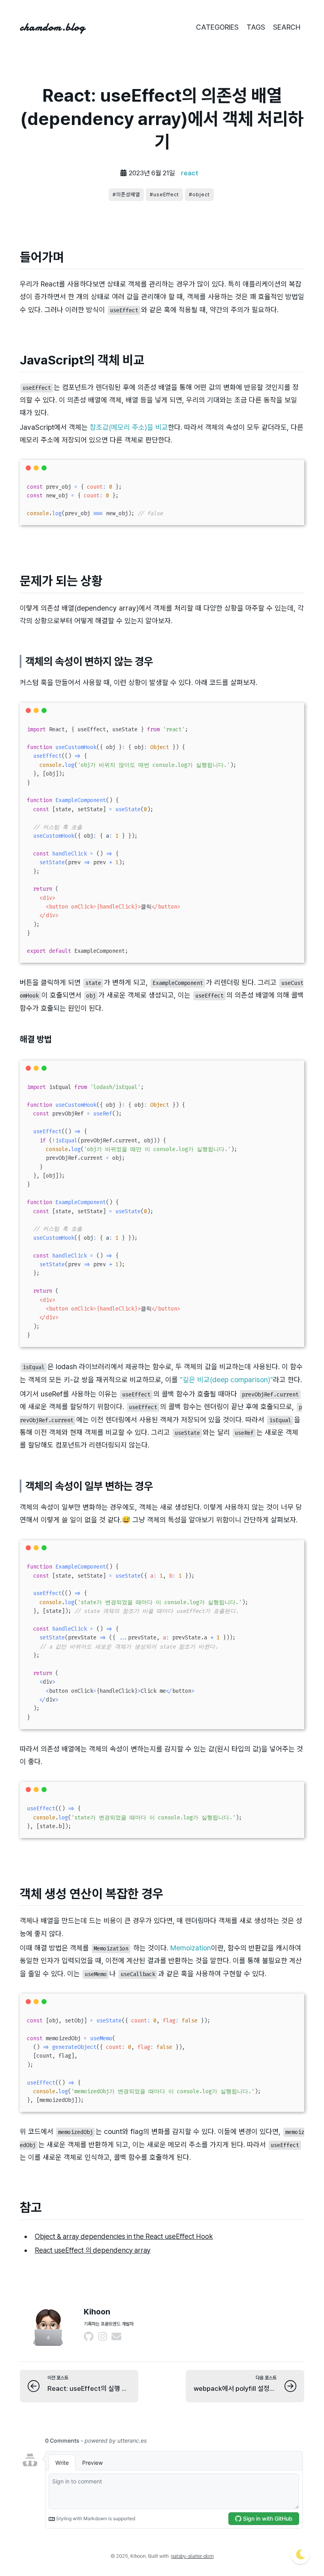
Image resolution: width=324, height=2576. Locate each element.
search (287, 27)
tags (256, 27)
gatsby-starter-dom (192, 2556)
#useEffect (164, 194)
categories (217, 27)
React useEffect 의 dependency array (93, 2250)
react (190, 173)
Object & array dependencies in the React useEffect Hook (124, 2236)
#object (199, 194)
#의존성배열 (126, 194)
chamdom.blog (52, 27)
